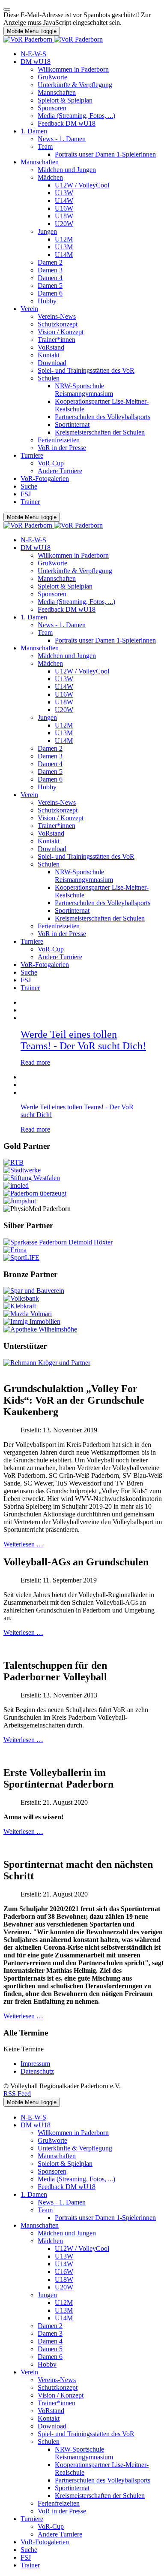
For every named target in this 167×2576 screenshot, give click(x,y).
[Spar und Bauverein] (34, 1291)
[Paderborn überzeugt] (35, 1193)
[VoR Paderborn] (53, 39)
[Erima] (15, 1250)
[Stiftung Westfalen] (32, 1178)
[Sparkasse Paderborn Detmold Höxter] (58, 1242)
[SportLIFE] (21, 1258)
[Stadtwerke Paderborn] (22, 1170)
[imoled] (16, 1185)
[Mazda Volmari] (28, 1314)
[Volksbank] (21, 1298)
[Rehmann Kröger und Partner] (47, 1363)
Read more (35, 1062)
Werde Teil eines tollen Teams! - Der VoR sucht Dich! (83, 1040)
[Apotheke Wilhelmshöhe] (40, 1329)
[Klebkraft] (20, 1306)
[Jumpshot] (20, 1201)
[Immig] (32, 1321)
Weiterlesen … (23, 1544)
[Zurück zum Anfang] (7, 9)
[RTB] (13, 1162)
